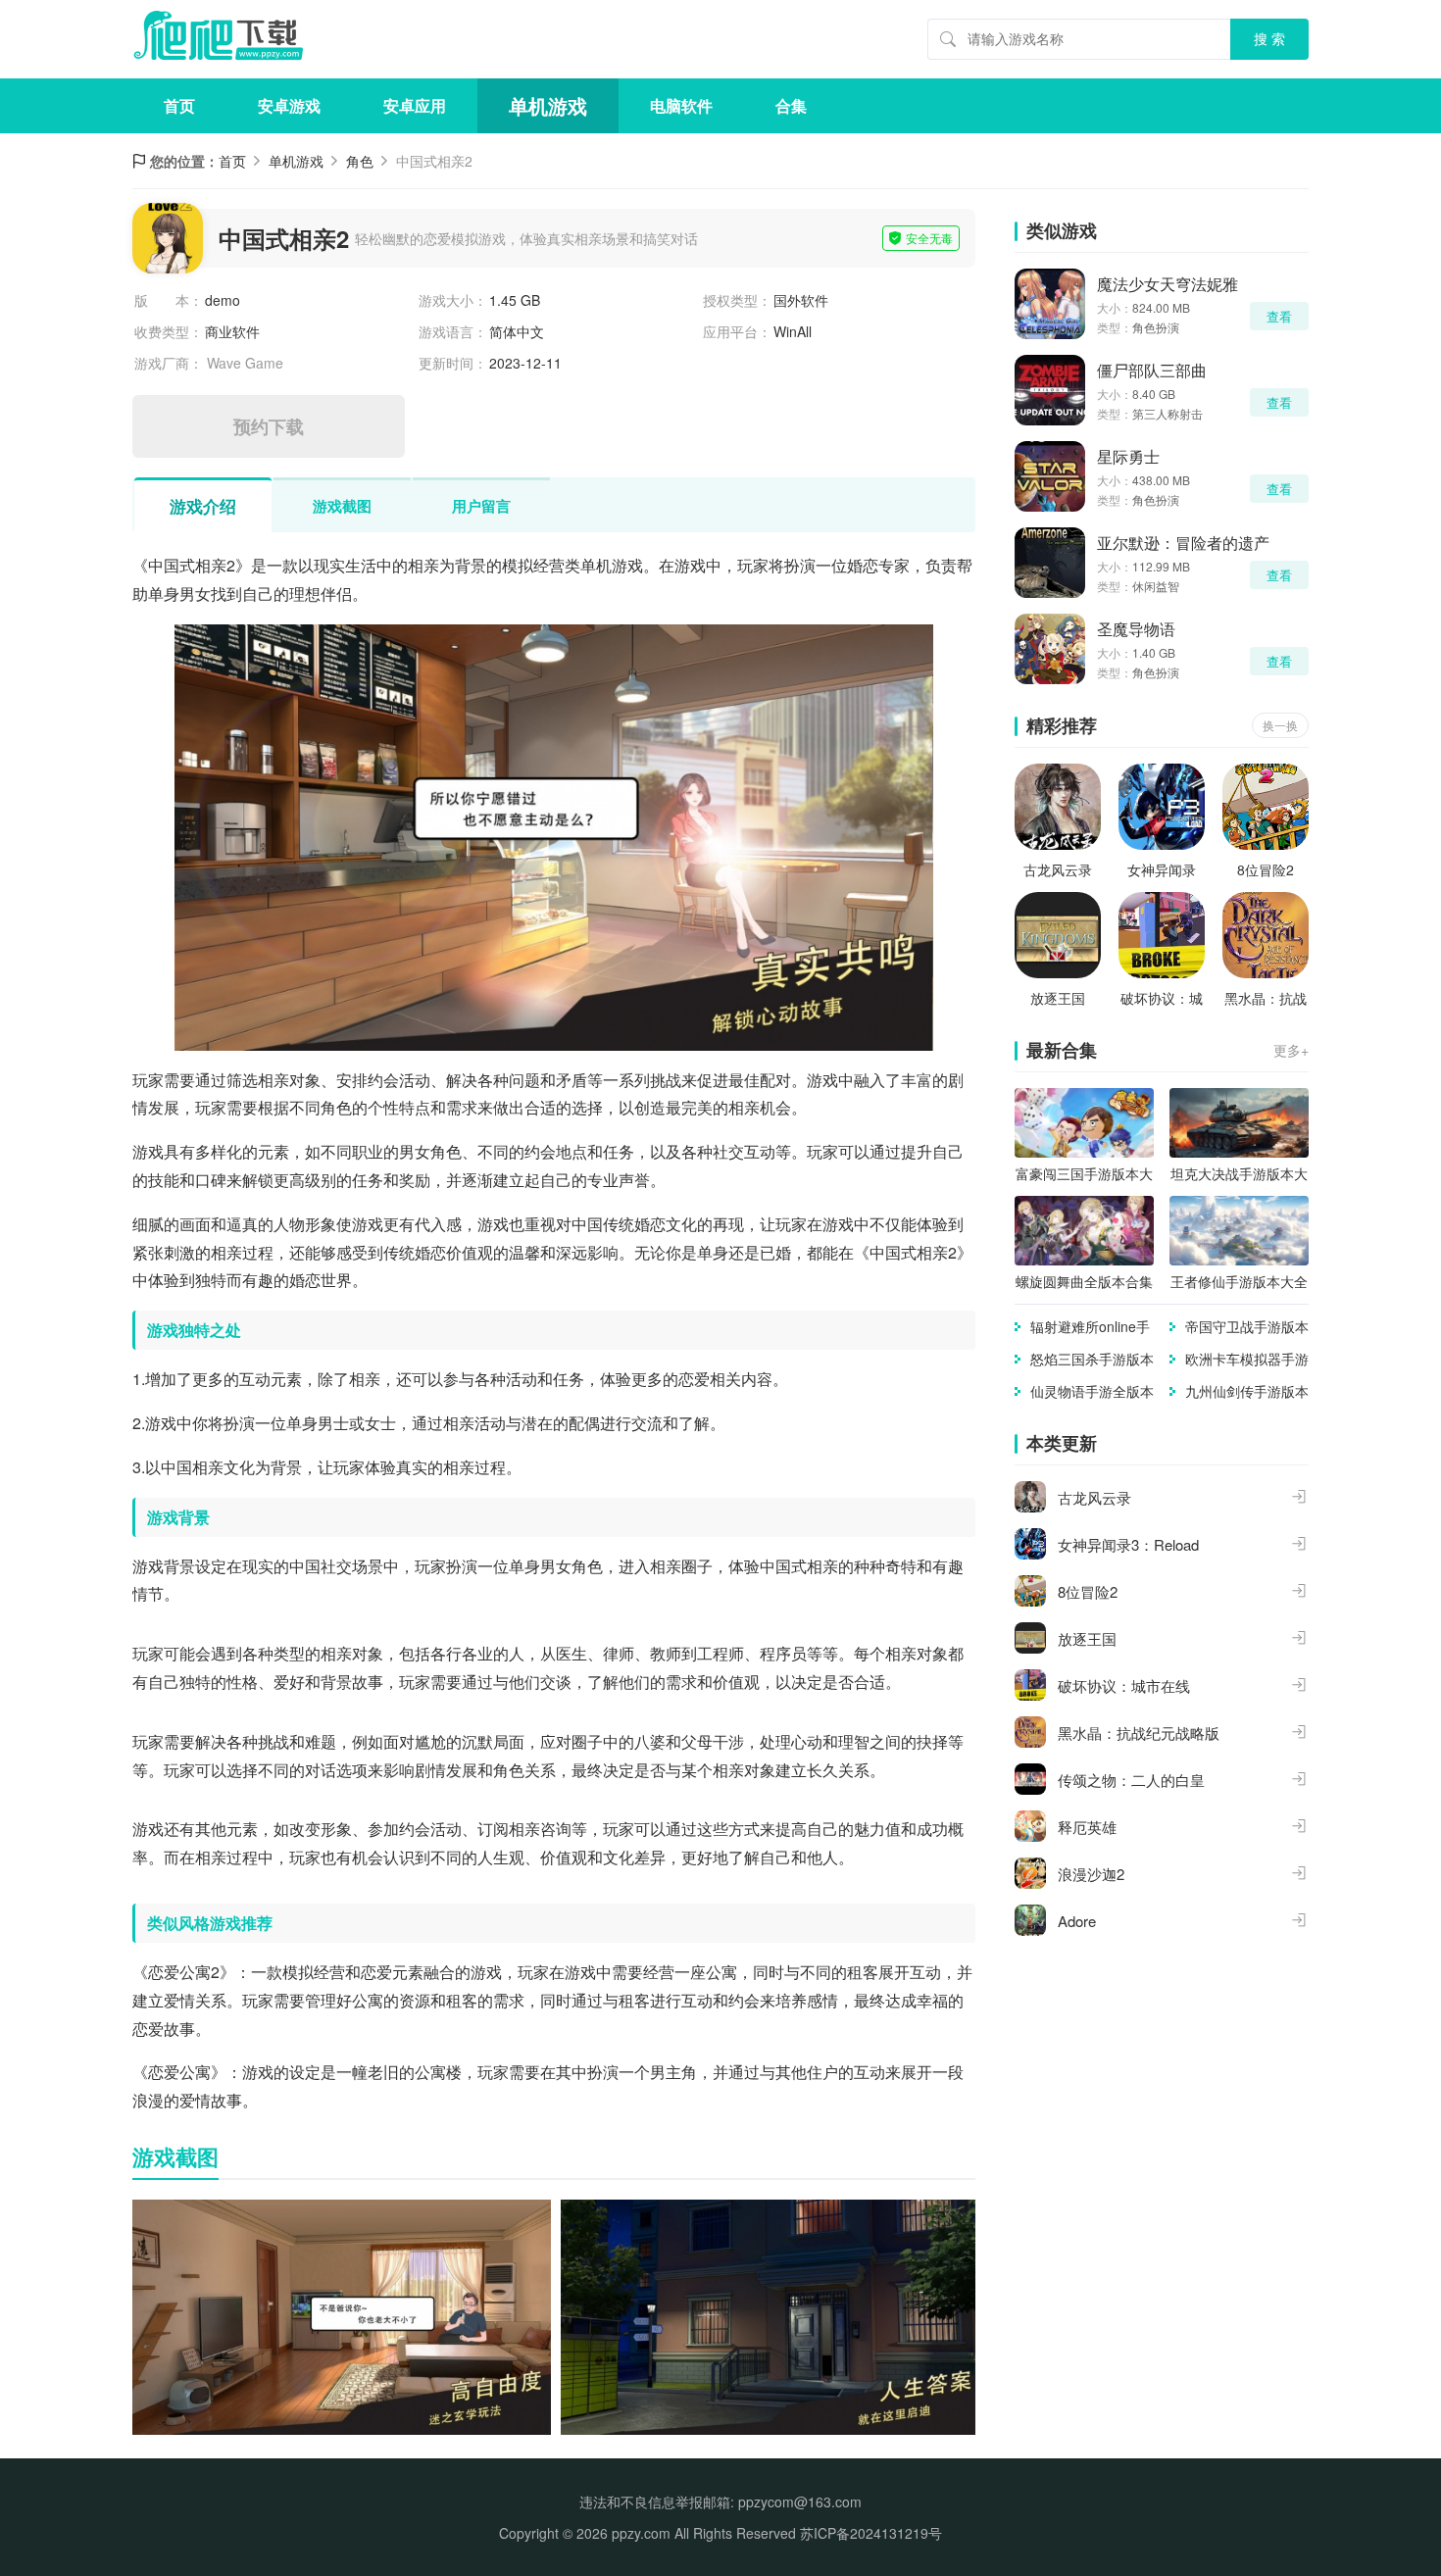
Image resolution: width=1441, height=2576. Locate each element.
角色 (360, 161)
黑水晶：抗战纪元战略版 (1266, 998)
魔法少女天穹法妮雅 (1168, 284)
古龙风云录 (1058, 869)
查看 (1279, 316)
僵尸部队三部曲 (1152, 370)
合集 (791, 105)
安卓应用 (415, 105)
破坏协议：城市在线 (1162, 998)
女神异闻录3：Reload (1162, 870)
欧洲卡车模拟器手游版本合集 (1247, 1359)
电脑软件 (681, 105)
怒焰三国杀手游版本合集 (1092, 1359)
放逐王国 (1058, 998)
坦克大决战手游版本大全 (1239, 1174)
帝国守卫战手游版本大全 (1247, 1327)
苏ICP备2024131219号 (871, 2533)
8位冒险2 (1266, 869)
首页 (179, 105)
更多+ (1291, 1050)
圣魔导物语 (1136, 629)
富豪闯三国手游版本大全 (1084, 1174)
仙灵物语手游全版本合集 (1092, 1391)
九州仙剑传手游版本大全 (1247, 1391)
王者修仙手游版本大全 (1239, 1281)
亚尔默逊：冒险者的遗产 (1183, 543)
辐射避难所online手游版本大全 (1090, 1327)
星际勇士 (1128, 456)
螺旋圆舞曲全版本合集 (1084, 1281)
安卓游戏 (289, 105)
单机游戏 (548, 105)
